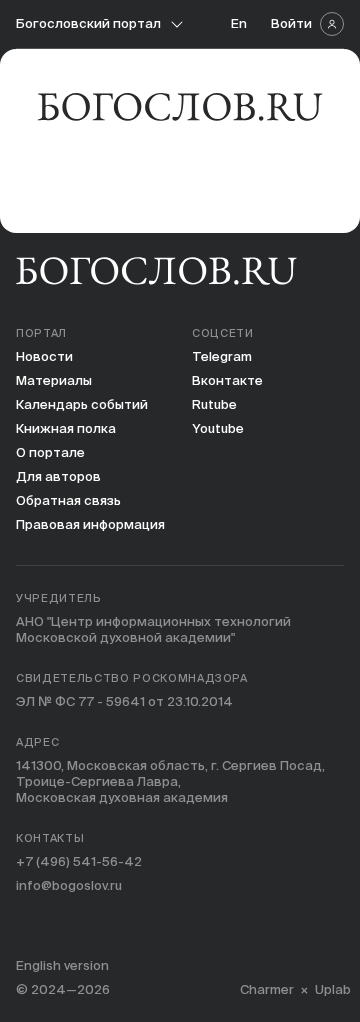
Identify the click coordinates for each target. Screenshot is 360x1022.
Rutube (214, 404)
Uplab (333, 989)
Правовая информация (90, 524)
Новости (44, 356)
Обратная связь (68, 500)
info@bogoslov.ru (69, 885)
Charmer (267, 989)
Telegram (222, 356)
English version (62, 965)
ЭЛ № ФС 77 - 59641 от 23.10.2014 (124, 701)
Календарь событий (82, 404)
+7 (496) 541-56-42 (79, 861)
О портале (50, 452)
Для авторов (58, 476)
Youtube (218, 428)
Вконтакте (227, 380)
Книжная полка (66, 428)
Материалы (54, 380)
